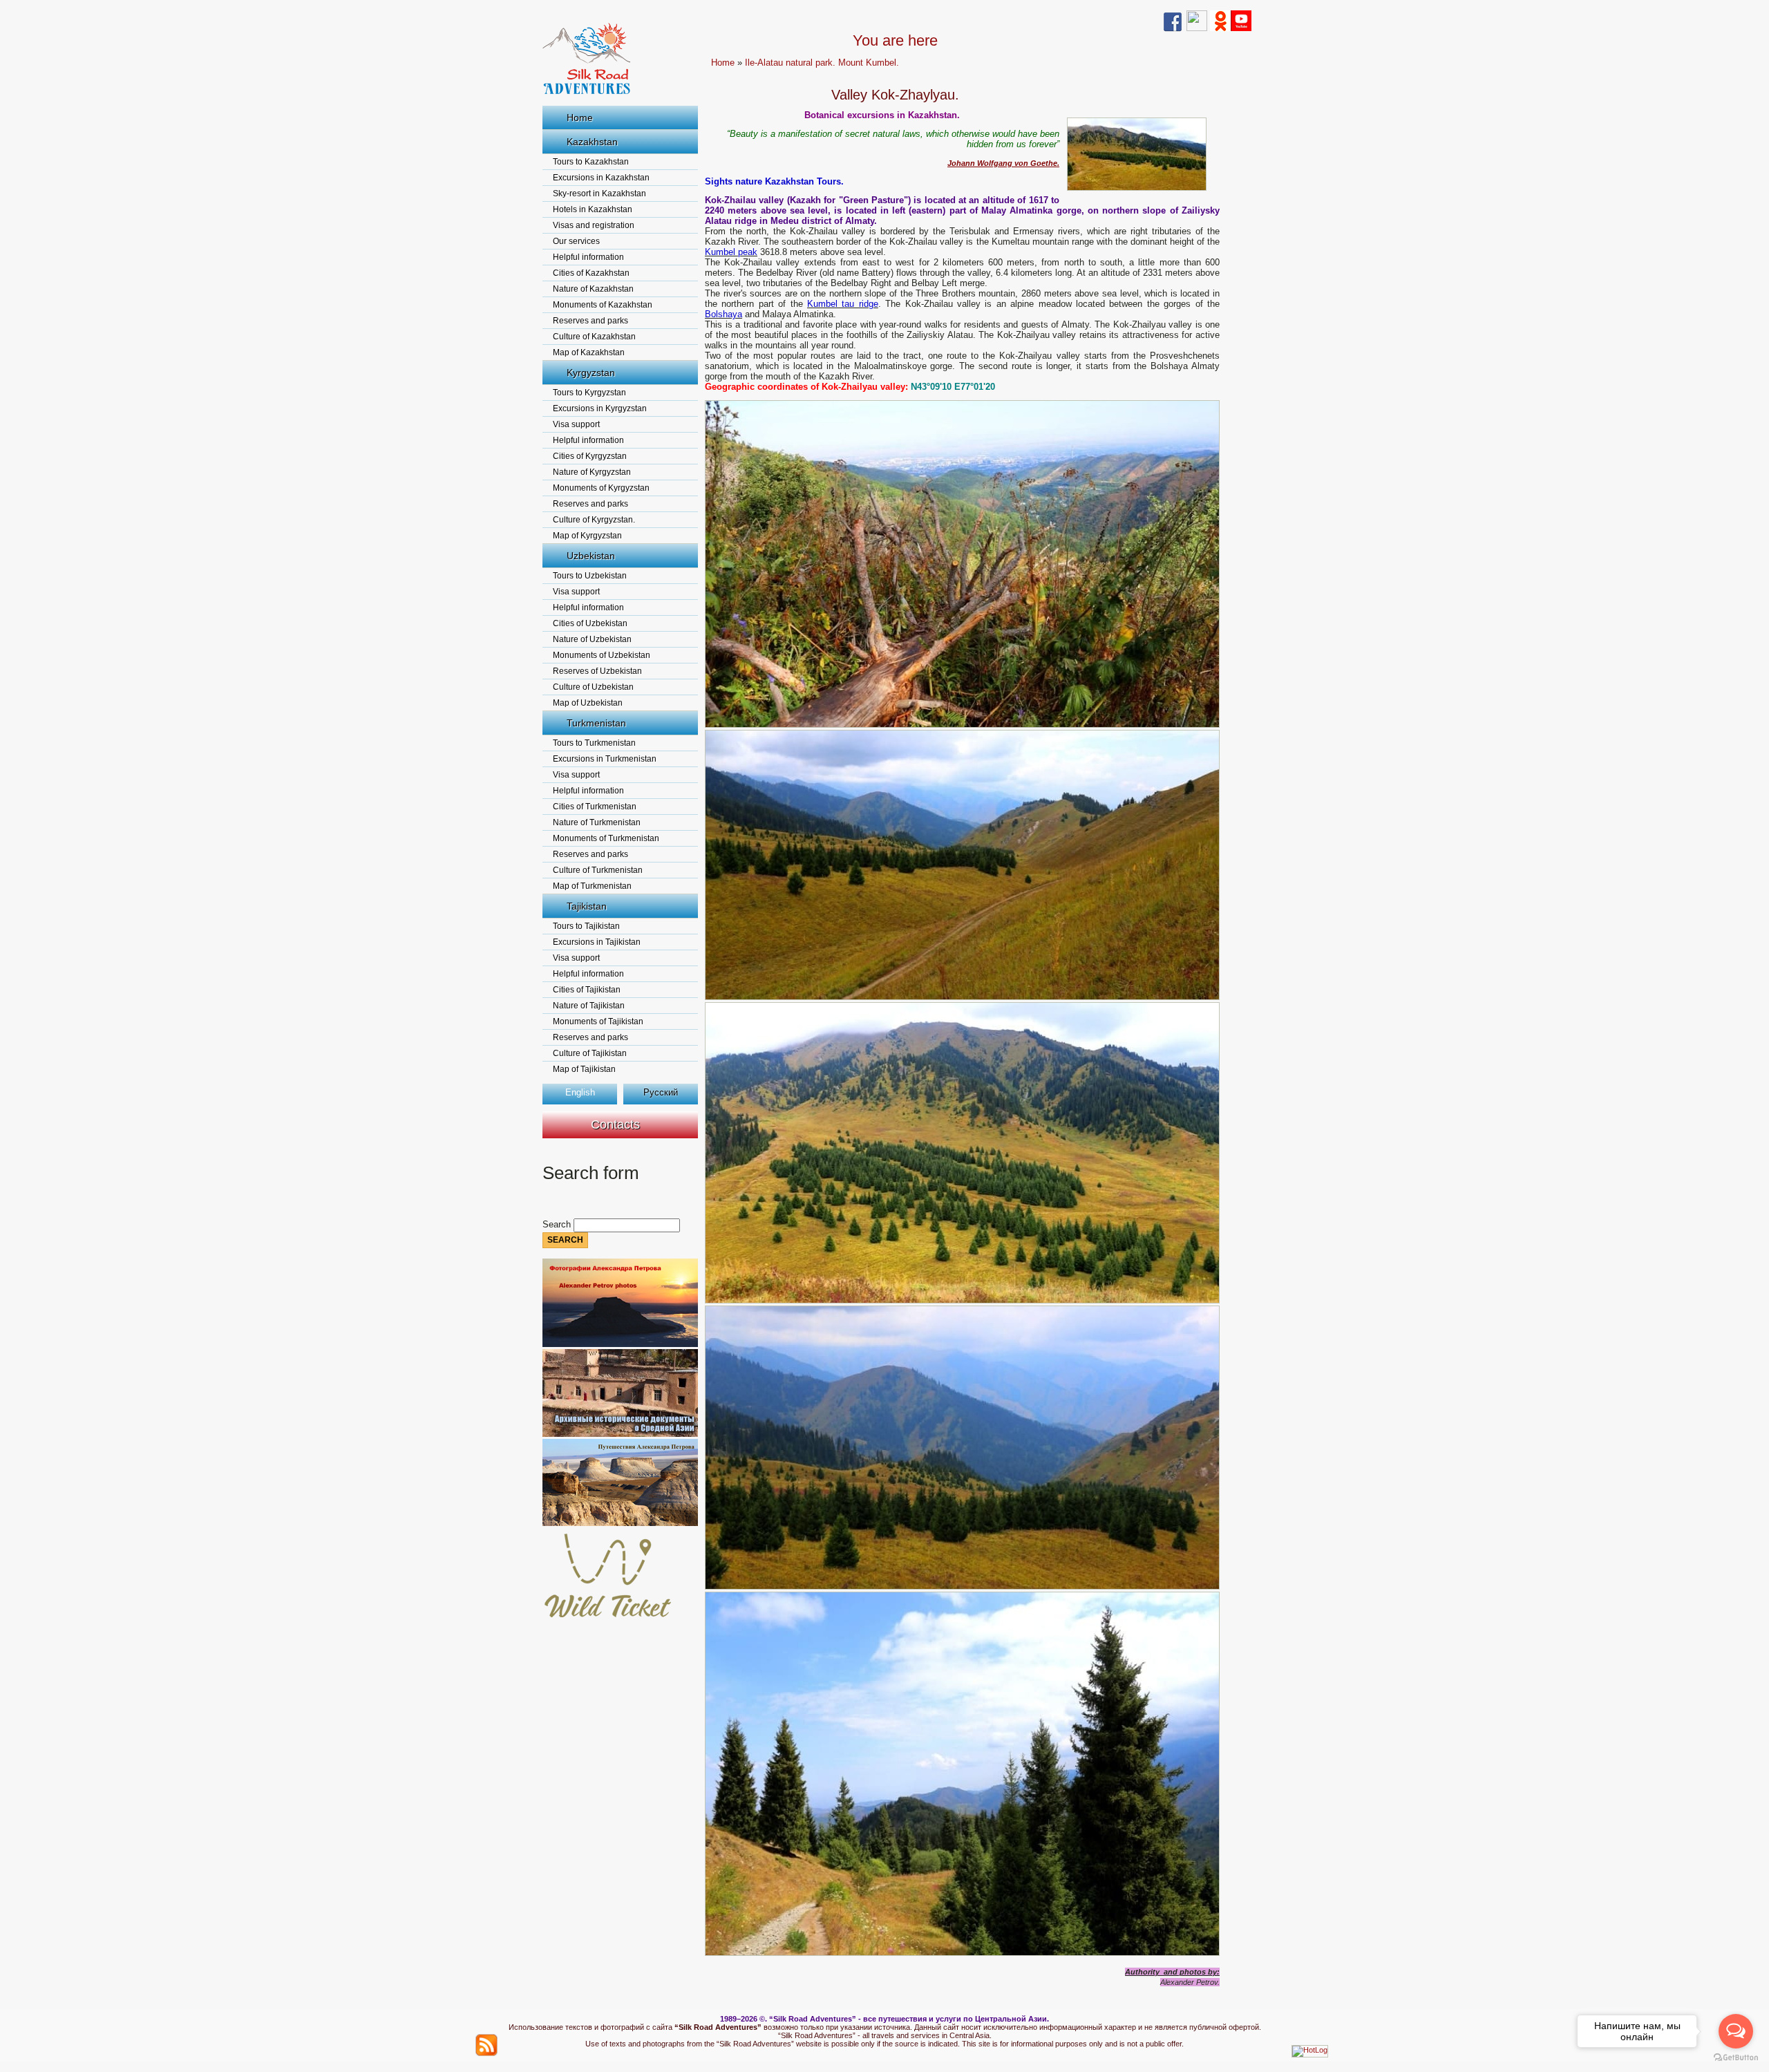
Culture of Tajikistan (590, 1053)
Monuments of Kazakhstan (603, 305)
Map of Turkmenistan (592, 886)
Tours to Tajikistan (586, 926)
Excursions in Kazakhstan (601, 178)
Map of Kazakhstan (589, 352)
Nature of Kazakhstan (593, 289)
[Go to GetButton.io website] (1736, 2058)
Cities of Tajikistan (587, 990)
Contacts (615, 1124)
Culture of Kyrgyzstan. (594, 520)
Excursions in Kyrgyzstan (600, 408)
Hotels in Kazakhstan (593, 209)
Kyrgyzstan (591, 373)
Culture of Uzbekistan (593, 687)
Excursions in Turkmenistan (605, 759)
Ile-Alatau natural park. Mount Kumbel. (822, 63)
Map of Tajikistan (584, 1069)
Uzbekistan (591, 556)
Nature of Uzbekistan (592, 639)
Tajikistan (587, 906)
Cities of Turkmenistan (595, 807)
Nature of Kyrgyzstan (592, 472)
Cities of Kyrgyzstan (590, 456)
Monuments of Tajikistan (598, 1021)
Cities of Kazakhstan (591, 273)
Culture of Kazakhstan (594, 337)
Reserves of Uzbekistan (597, 671)
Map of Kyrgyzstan (587, 536)
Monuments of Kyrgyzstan (601, 488)
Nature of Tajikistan (589, 1006)
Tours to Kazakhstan (591, 162)
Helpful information (588, 257)
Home (580, 117)
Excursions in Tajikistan (597, 942)
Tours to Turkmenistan (594, 743)
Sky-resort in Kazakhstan (599, 194)
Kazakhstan (592, 142)
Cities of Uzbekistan (590, 623)
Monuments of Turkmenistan (606, 838)
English (580, 1092)
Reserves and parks (590, 321)
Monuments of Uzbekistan (602, 655)
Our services (576, 241)
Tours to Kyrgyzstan (589, 393)
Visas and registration (594, 225)
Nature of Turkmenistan (597, 822)
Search (558, 1224)
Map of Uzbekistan (588, 703)
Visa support (576, 424)
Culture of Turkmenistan (598, 870)
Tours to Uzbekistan (590, 576)
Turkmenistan (596, 723)
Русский (661, 1092)
